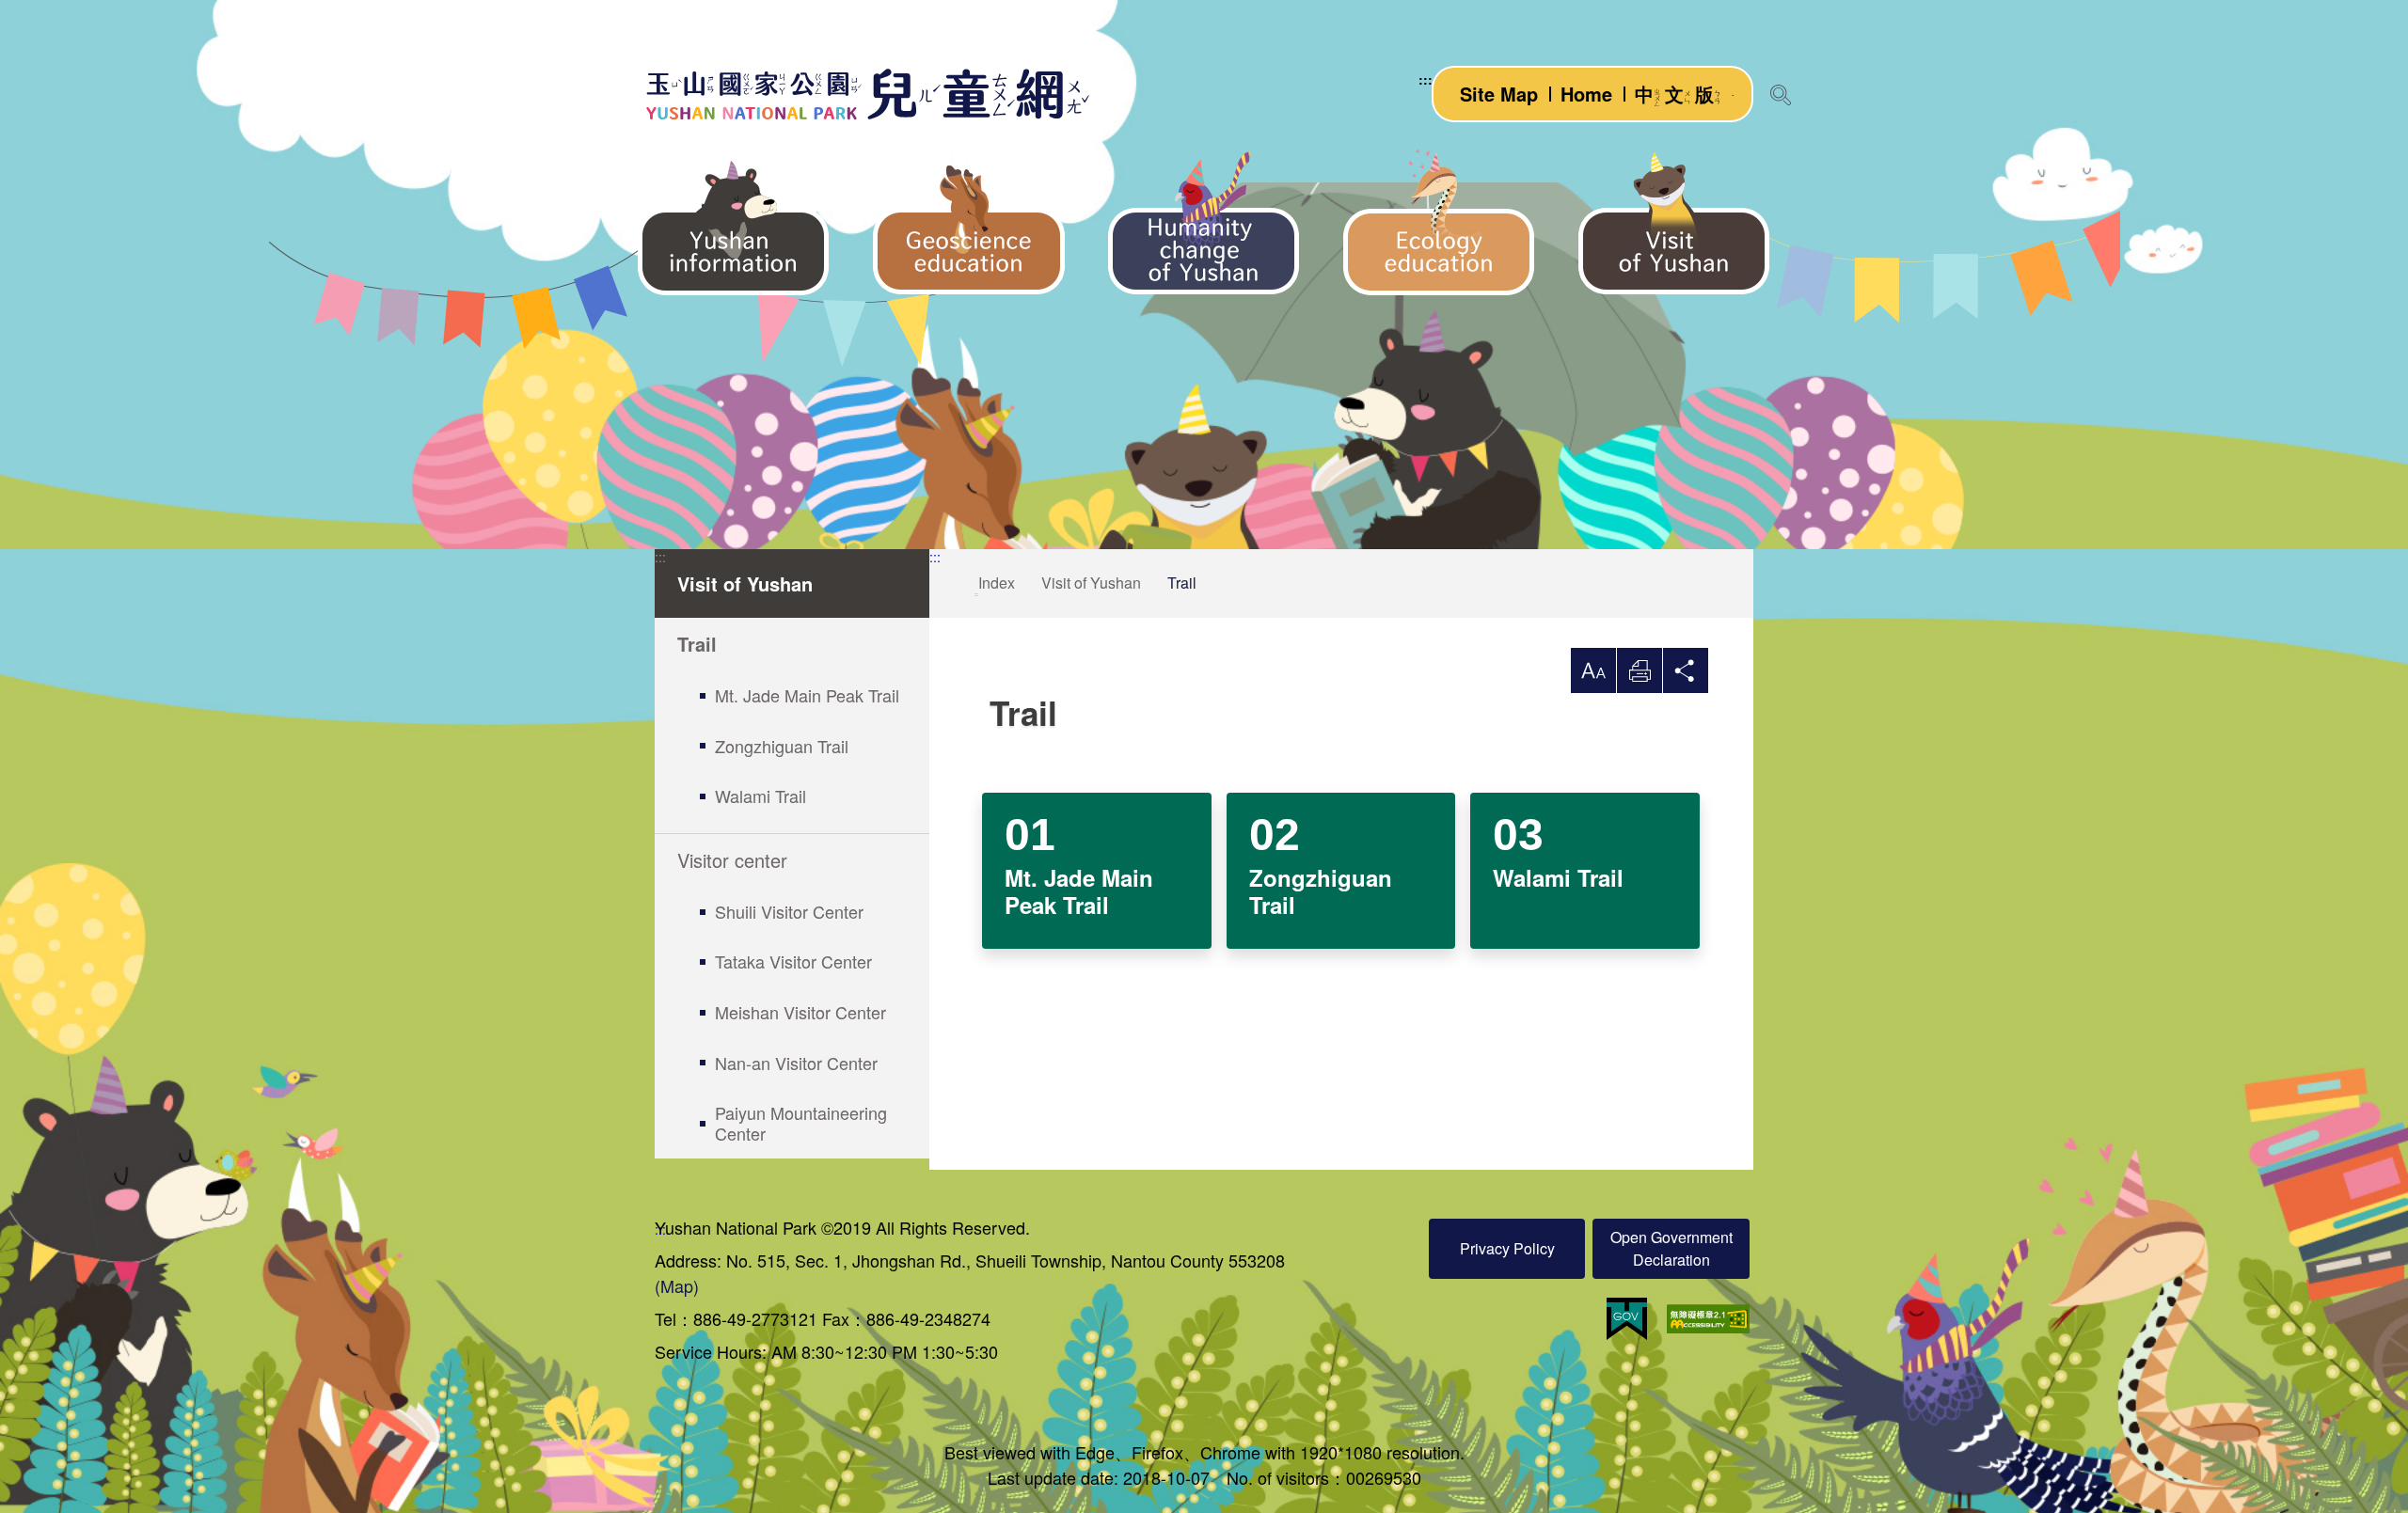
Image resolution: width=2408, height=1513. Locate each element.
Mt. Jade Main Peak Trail (807, 695)
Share (1686, 670)
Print (1640, 670)
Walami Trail (760, 796)
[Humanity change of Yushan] (1204, 222)
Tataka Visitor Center (793, 961)
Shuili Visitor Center (789, 911)
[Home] (866, 94)
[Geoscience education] (969, 222)
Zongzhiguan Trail (782, 746)
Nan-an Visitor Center (796, 1063)
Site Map (1499, 94)
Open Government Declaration (1671, 1248)
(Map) (677, 1285)
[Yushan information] (734, 222)
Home (1586, 94)
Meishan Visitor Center (800, 1012)
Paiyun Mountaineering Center (801, 1123)
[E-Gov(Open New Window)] (1627, 1319)
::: (1426, 79)
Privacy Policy (1507, 1248)
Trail (697, 644)
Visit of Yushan (1091, 583)
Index (997, 583)
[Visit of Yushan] (1674, 222)
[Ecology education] (1439, 222)
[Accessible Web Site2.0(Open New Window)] (1708, 1319)
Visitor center (732, 860)
